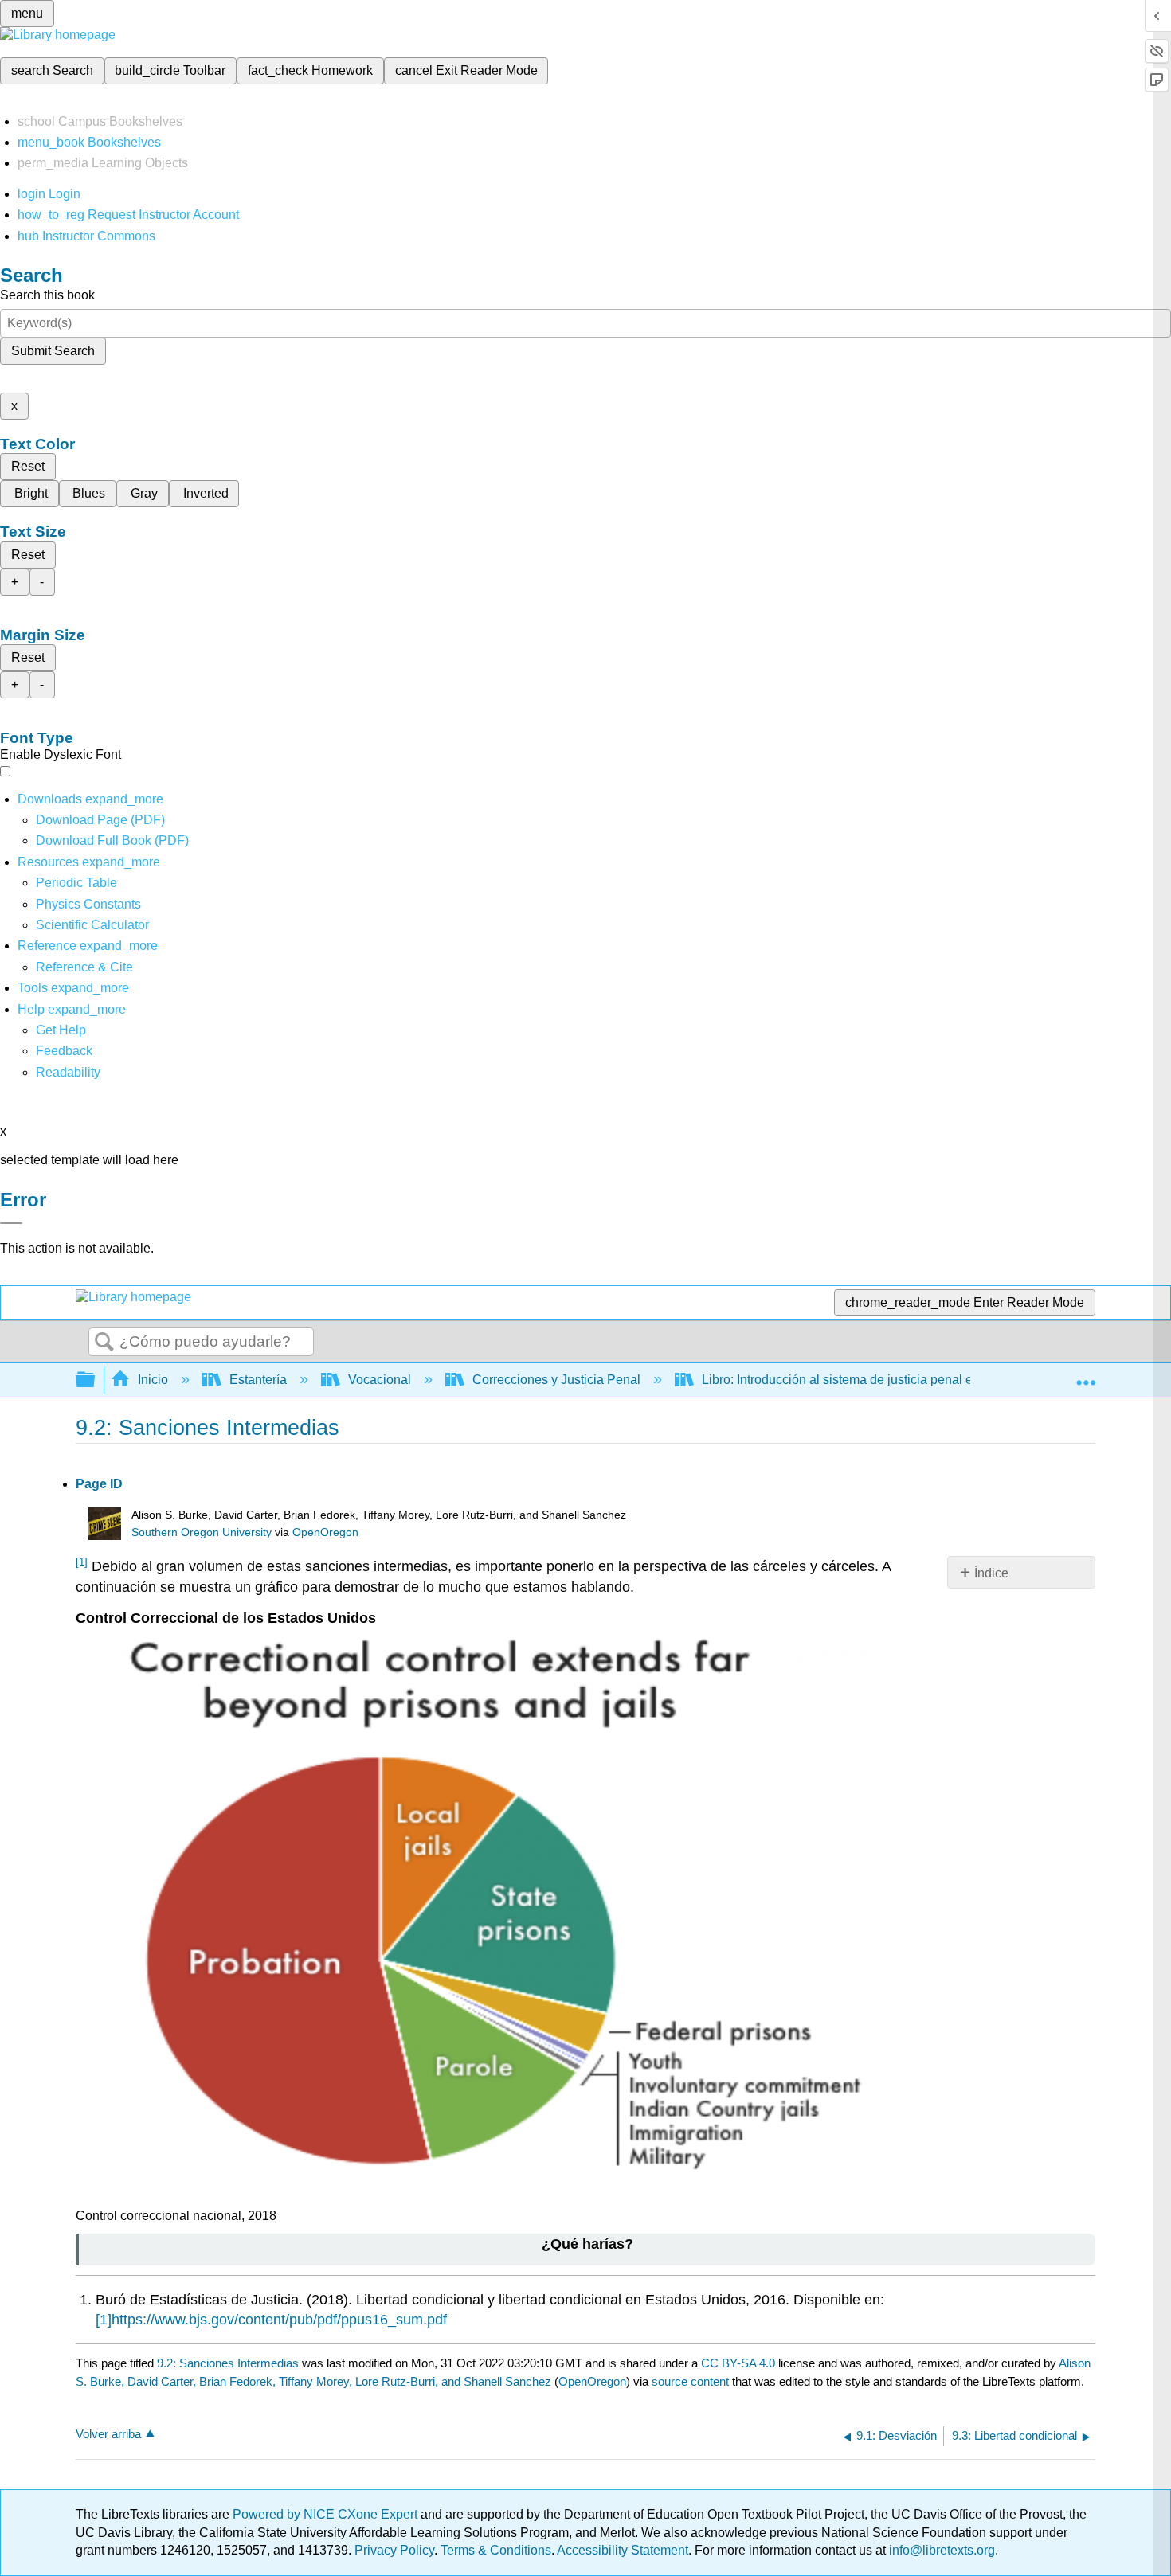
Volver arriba (108, 2434)
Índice (991, 1573)
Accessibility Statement (623, 2550)
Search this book (47, 295)
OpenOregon (325, 1532)
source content (690, 2381)
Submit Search (53, 351)
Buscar (104, 1343)
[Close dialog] (11, 1223)
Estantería (258, 1380)
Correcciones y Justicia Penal (556, 1380)
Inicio (153, 1380)
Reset (28, 466)
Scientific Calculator (92, 925)
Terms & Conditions (496, 2550)
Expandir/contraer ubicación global (1086, 1375)
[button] (64, 1051)
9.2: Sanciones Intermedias (228, 2363)
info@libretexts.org (940, 2550)
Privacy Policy (394, 2550)
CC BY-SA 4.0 (738, 2363)
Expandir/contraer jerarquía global (96, 1380)
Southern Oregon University (202, 1532)
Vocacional (380, 1380)
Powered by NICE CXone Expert (327, 2514)
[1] (104, 2320)
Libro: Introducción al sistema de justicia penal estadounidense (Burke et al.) (916, 1380)
